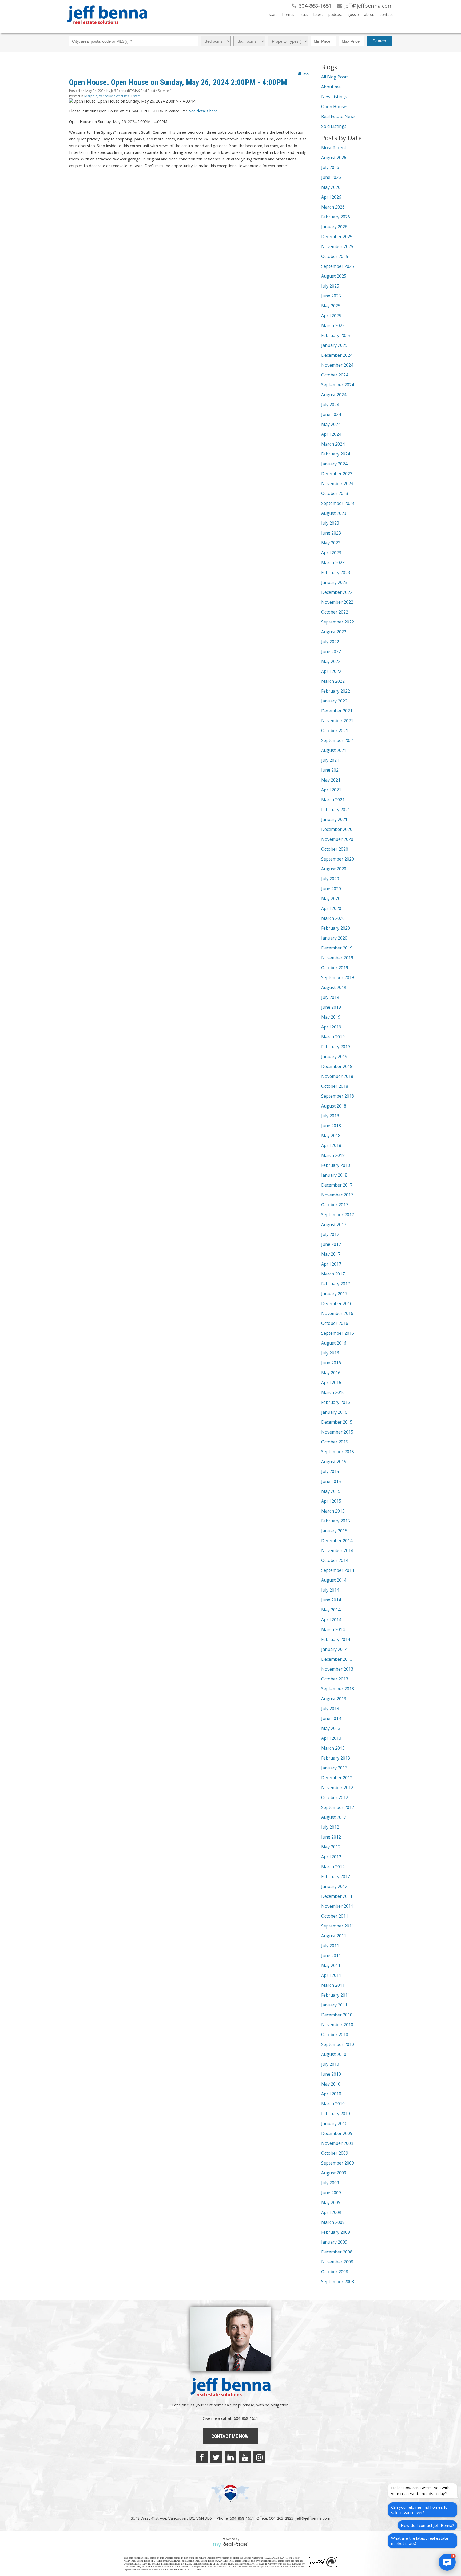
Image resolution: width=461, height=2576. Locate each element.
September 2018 (338, 1096)
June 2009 (331, 2193)
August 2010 (334, 2054)
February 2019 (336, 1047)
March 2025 (333, 325)
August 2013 (334, 1699)
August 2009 (334, 2173)
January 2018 (334, 1175)
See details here (203, 111)
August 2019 (334, 987)
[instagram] (259, 2457)
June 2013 (331, 1718)
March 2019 (333, 1037)
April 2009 (331, 2212)
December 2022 (337, 592)
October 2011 (335, 1916)
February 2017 (336, 1284)
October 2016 (335, 1323)
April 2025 (331, 316)
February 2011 (336, 1995)
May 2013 (331, 1728)
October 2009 (335, 2153)
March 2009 (333, 2222)
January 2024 (334, 464)
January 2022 (334, 701)
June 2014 (331, 1600)
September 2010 (338, 2044)
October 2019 (335, 968)
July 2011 (330, 1946)
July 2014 (330, 1590)
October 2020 (335, 849)
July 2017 (330, 1234)
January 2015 (334, 1531)
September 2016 (338, 1333)
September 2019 (338, 977)
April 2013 (331, 1738)
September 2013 (338, 1689)
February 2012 (336, 1876)
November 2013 (337, 1669)
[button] (447, 2562)
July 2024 (330, 405)
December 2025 (337, 237)
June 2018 (331, 1126)
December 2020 (337, 829)
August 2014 (334, 1580)
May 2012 (331, 1847)
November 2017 (337, 1195)
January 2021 (334, 819)
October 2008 (335, 2272)
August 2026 (334, 158)
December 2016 (337, 1303)
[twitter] (216, 2457)
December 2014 (337, 1541)
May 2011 (331, 1965)
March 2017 (333, 1274)
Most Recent (334, 148)
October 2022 (335, 612)
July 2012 (330, 1827)
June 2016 (331, 1363)
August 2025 (334, 276)
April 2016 (331, 1383)
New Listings (334, 97)
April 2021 (331, 790)
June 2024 (331, 414)
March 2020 (333, 918)
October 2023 (335, 493)
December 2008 (337, 2252)
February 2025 (336, 335)
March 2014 (333, 1629)
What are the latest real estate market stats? (420, 2541)
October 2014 (335, 1560)
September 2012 (338, 1807)
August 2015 (334, 1462)
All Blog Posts (335, 77)
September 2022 (338, 622)
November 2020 (337, 839)
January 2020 (334, 938)
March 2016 (333, 1392)
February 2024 (336, 454)
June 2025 (331, 296)
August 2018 (334, 1106)
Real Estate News (338, 116)
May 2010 (331, 2084)
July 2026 (330, 167)
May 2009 (331, 2202)
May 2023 (331, 543)
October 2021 (335, 731)
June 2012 (331, 1837)
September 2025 (338, 266)
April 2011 (331, 1975)
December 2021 (337, 711)
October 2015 (335, 1442)
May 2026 (331, 187)
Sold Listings (334, 126)
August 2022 (334, 632)
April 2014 (331, 1620)
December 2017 (337, 1185)
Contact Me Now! (230, 2436)
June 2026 (331, 177)
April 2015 (331, 1501)
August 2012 (334, 1817)
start (273, 15)
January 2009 (334, 2242)
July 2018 (330, 1116)
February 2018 (336, 1165)
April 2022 (331, 671)
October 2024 (335, 375)
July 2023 (330, 523)
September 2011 (338, 1926)
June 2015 (331, 1481)
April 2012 (331, 1857)
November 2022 (337, 602)
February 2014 (336, 1639)
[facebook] (202, 2457)
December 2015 (337, 1422)
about (369, 15)
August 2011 (334, 1936)
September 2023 (338, 503)
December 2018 (337, 1066)
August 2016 (334, 1343)
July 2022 (330, 642)
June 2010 (331, 2074)
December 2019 (337, 948)
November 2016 (337, 1313)
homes (288, 15)
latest (318, 15)
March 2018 (333, 1155)
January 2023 (334, 582)
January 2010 (334, 2123)
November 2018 (337, 1076)
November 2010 (337, 2025)
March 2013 (333, 1748)
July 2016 (330, 1353)
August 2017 (334, 1224)
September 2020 (338, 859)
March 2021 (333, 800)
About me (331, 87)
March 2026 (333, 207)
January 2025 (334, 345)
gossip (353, 15)
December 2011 (337, 1896)
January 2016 (334, 1412)
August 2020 (334, 869)
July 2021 (330, 760)
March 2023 (333, 563)
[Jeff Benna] (107, 28)
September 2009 (338, 2163)
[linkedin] (230, 2457)
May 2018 (331, 1136)
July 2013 (330, 1709)
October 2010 (335, 2035)
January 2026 (334, 227)
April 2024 (331, 434)
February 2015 (336, 1521)
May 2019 (331, 1017)
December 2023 (337, 474)
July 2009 (330, 2183)
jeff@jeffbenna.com (313, 2518)
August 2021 (334, 750)
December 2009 (337, 2133)
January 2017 (334, 1294)
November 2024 (337, 365)
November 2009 (337, 2143)
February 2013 (336, 1758)
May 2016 (331, 1373)
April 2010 (331, 2094)
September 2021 (338, 740)
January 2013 (334, 1768)
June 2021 (331, 770)
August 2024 (334, 395)
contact (386, 15)
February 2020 (336, 928)
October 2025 (335, 256)
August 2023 (334, 513)
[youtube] (245, 2457)
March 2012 (333, 1867)
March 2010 (333, 2104)
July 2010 (330, 2064)
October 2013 (335, 1679)
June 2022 (331, 651)
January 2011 (334, 2005)
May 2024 (331, 424)
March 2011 (333, 1985)
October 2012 (335, 1797)
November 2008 (337, 2262)
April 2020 (331, 908)
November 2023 (337, 484)
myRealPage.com (231, 2544)
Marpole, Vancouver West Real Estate (112, 96)
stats (304, 15)
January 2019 (334, 1057)
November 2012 (337, 1788)
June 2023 (331, 533)
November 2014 (337, 1550)
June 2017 (331, 1244)
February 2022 (336, 691)
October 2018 (335, 1086)
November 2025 (337, 246)
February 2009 (336, 2232)
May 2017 (331, 1254)
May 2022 (331, 661)
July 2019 (330, 997)
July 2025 (330, 286)
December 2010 (337, 2015)
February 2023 (336, 572)
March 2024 (333, 444)
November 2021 (337, 721)
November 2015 (337, 1432)
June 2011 (331, 1955)
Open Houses (335, 107)
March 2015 (333, 1511)
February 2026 (336, 217)
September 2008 (338, 2282)
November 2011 (337, 1906)
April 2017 (331, 1264)
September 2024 (338, 385)
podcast (335, 15)
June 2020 (331, 889)
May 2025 (331, 306)
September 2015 (338, 1452)
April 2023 (331, 553)
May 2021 (331, 780)
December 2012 (337, 1778)
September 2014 (338, 1570)
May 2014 (331, 1610)
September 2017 (338, 1215)
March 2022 (333, 681)
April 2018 (331, 1145)
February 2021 (336, 810)
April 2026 (331, 197)
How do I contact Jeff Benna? (427, 2525)
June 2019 (331, 1007)
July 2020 (330, 879)
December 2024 (337, 355)
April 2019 (331, 1027)
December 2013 (337, 1659)
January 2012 (334, 1886)
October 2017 (335, 1205)
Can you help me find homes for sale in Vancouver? (420, 2510)
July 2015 (330, 1471)
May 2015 (331, 1491)
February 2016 (336, 1402)
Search (379, 41)
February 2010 (336, 2114)
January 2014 (334, 1649)
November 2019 (337, 958)
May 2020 (331, 898)
